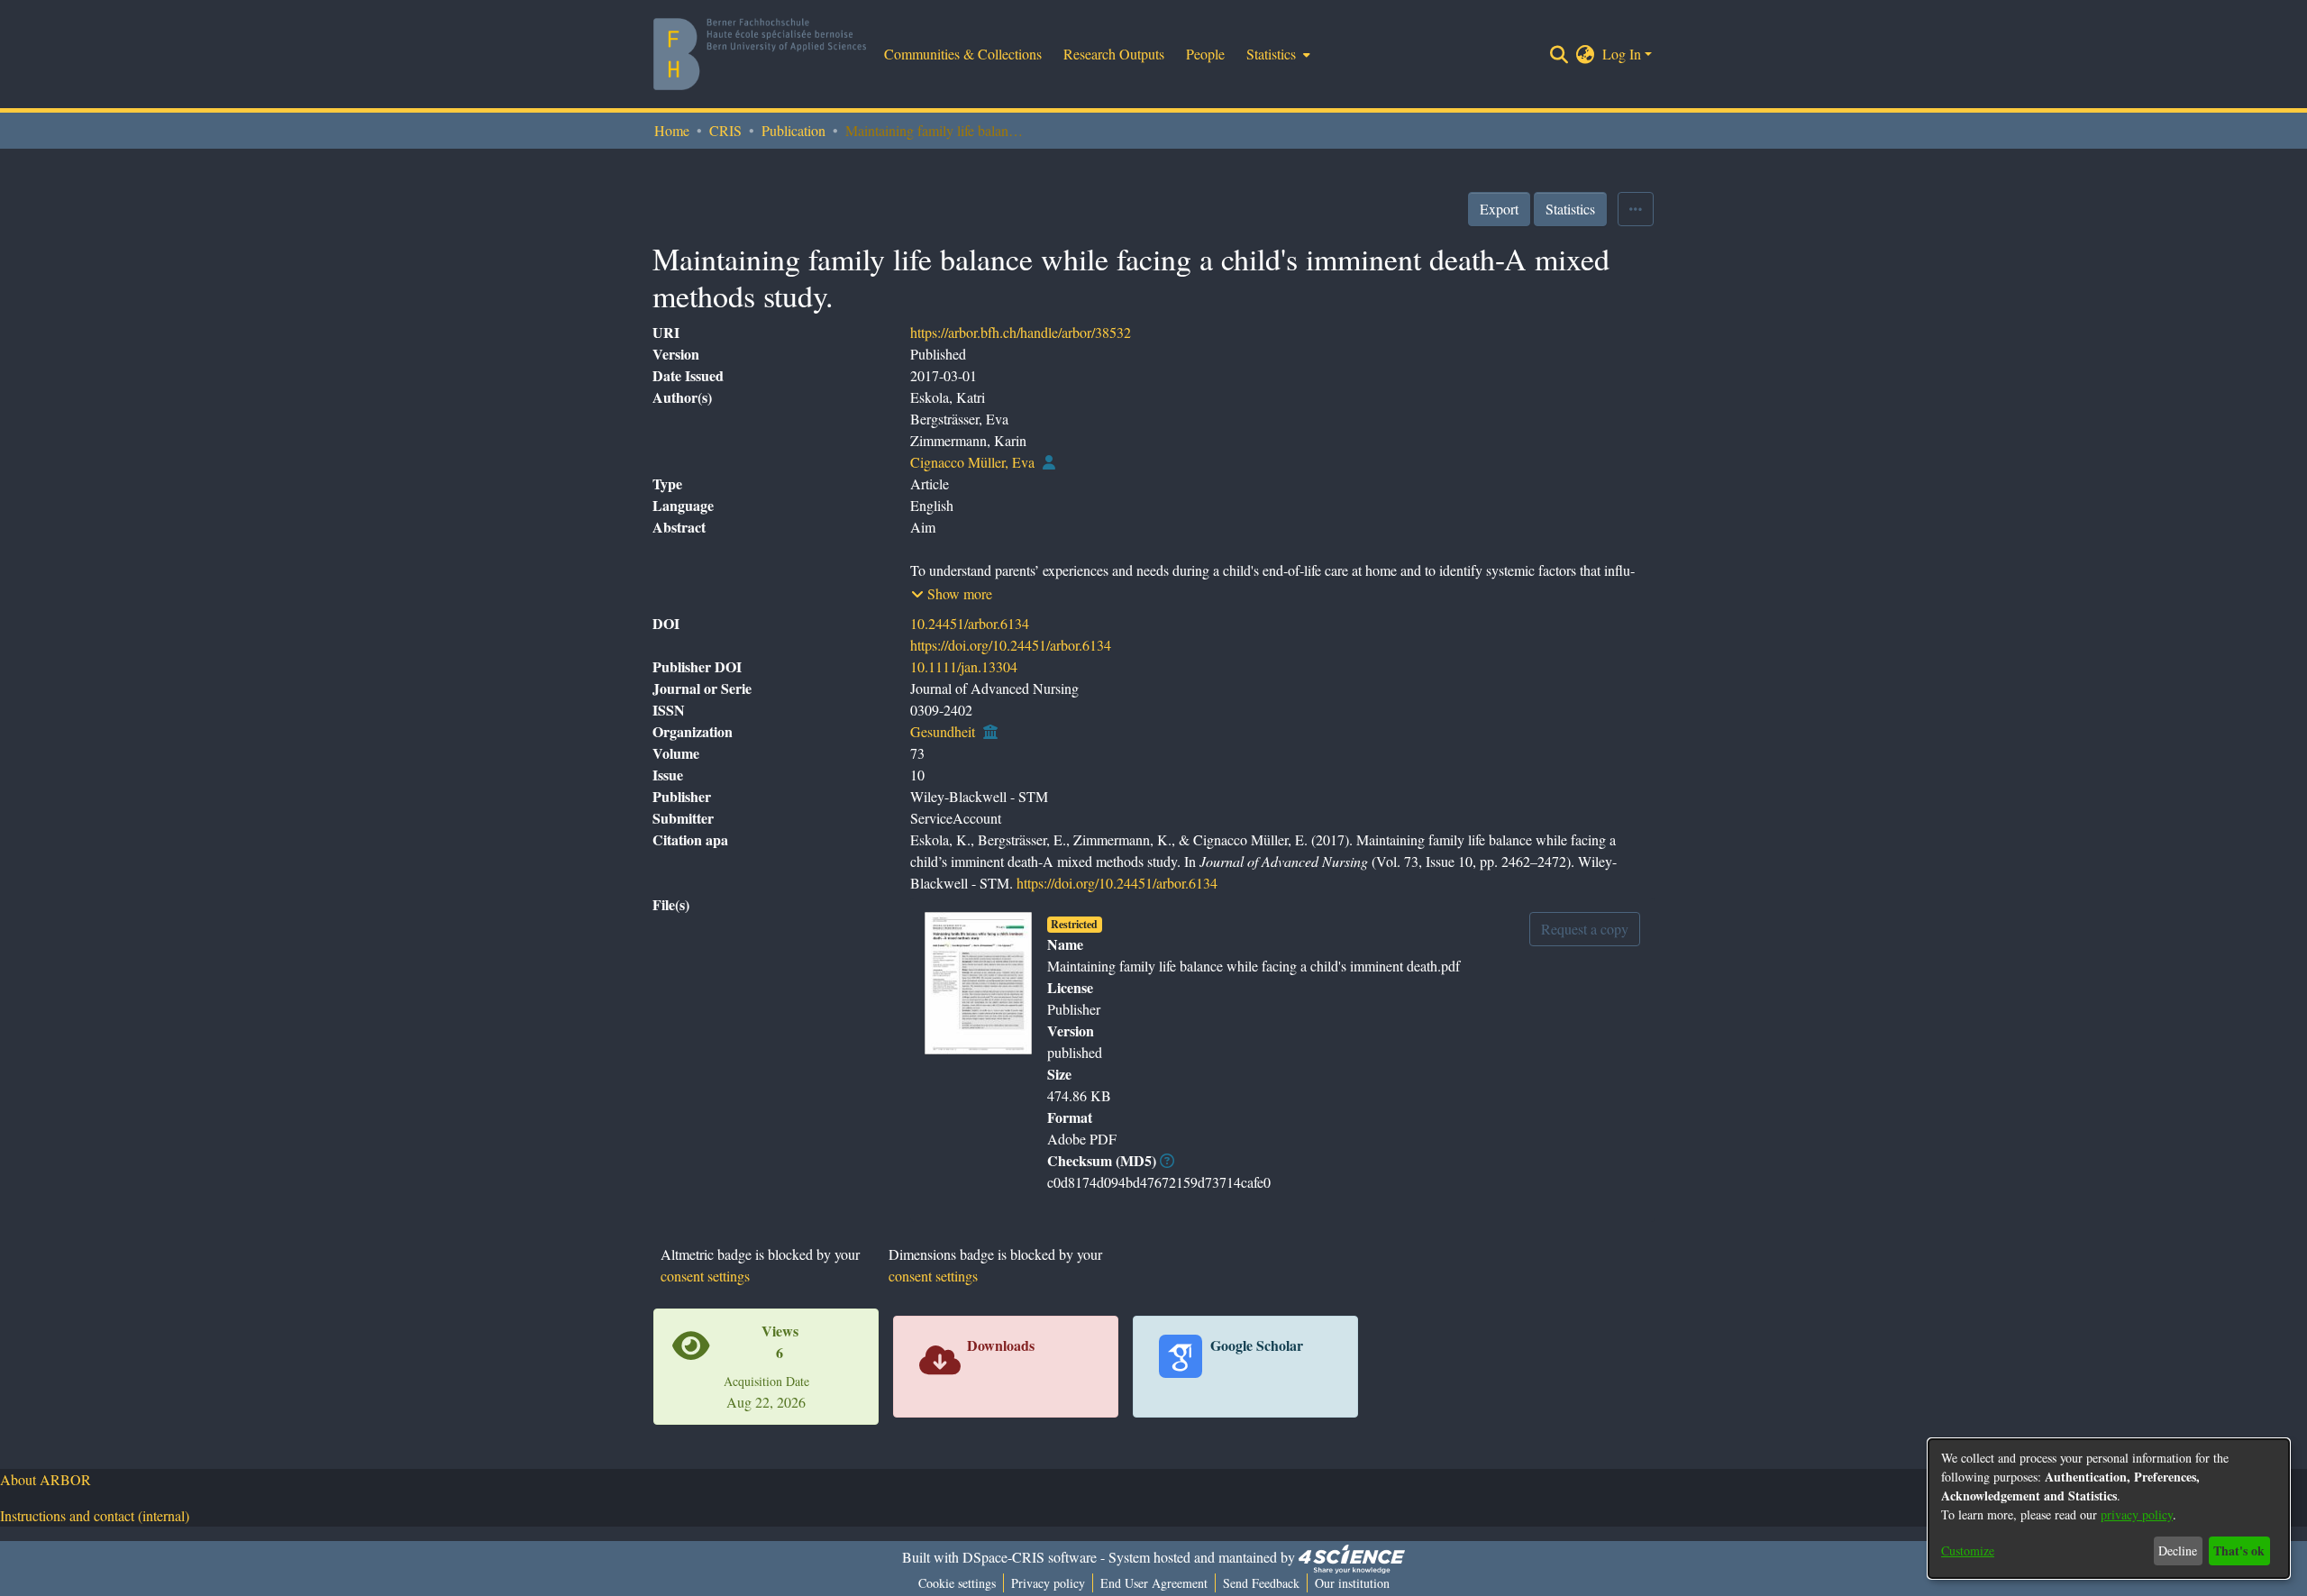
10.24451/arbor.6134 (970, 623)
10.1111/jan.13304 (964, 666)
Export (1499, 209)
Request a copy (1585, 929)
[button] (952, 594)
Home (672, 130)
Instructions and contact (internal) (95, 1515)
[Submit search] (1559, 54)
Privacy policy (1048, 1583)
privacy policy (2137, 1514)
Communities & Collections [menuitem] (963, 54)
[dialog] (2109, 1509)
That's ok (2239, 1550)
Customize (1968, 1550)
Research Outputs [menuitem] (1114, 54)
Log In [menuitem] (1622, 54)
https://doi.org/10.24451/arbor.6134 (1011, 645)
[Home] (760, 54)
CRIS (725, 130)
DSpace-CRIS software (1030, 1557)
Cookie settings (957, 1583)
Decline (2178, 1550)
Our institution (1352, 1583)
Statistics (1570, 209)
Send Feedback (1261, 1583)
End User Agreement (1154, 1583)
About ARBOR (46, 1479)
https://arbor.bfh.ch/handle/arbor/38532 (1021, 332)
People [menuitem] (1205, 54)
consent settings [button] (705, 1276)
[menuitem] (1277, 54)
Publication (793, 130)
